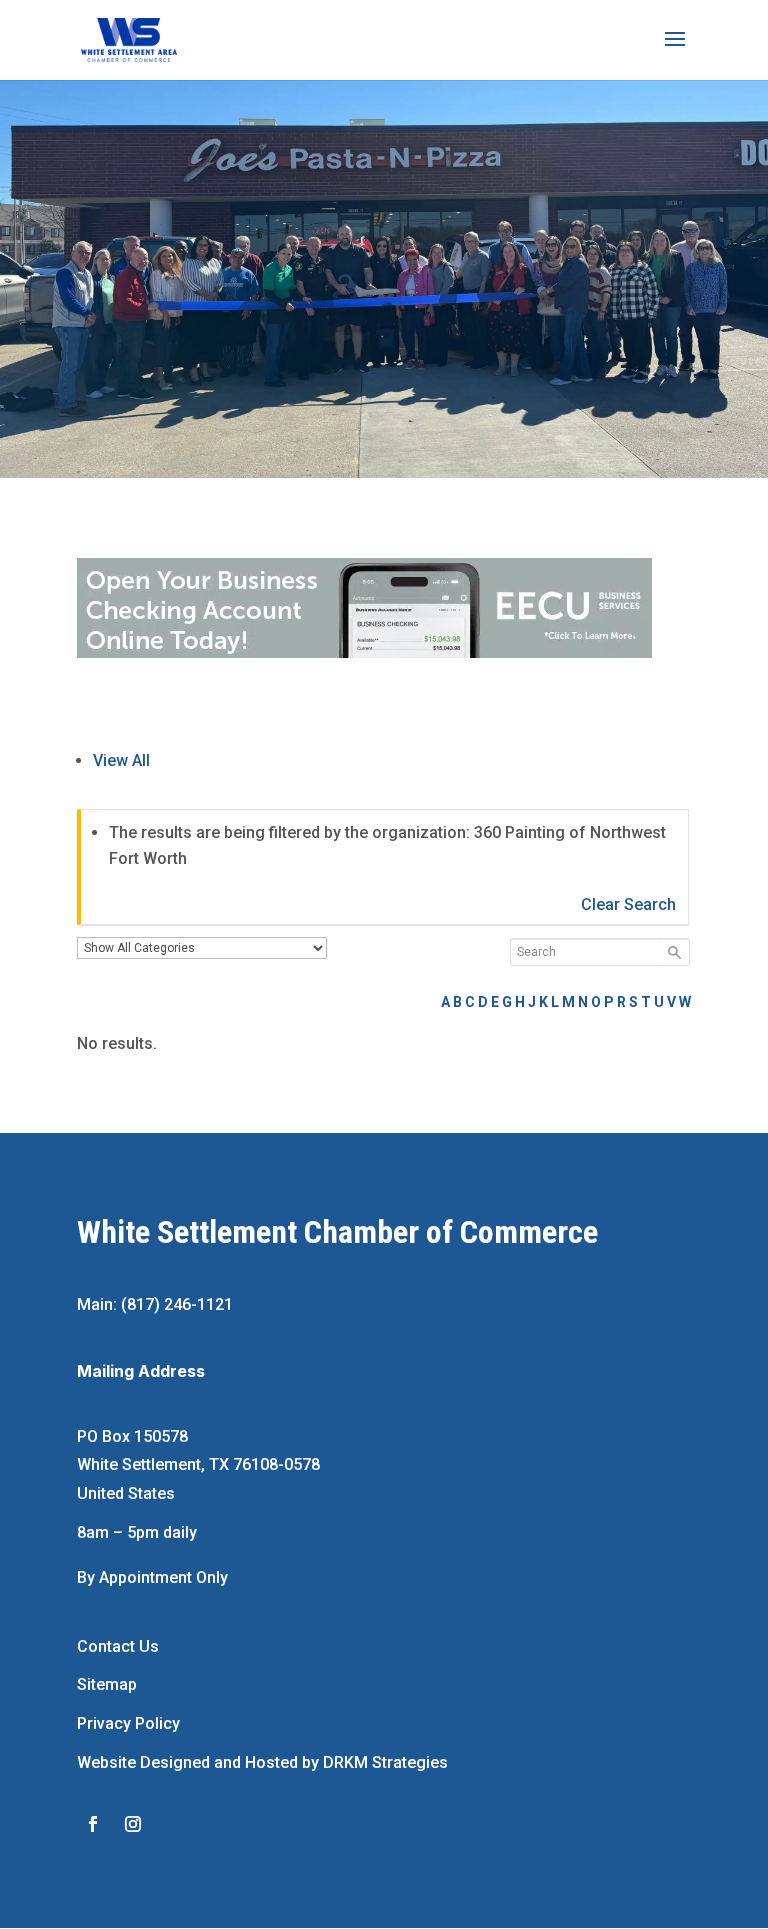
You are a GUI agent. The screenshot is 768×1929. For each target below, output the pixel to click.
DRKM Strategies (385, 1762)
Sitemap (107, 1684)
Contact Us (118, 1646)
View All (121, 760)
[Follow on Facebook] (93, 1824)
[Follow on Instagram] (133, 1824)
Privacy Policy (128, 1723)
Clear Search (628, 904)
